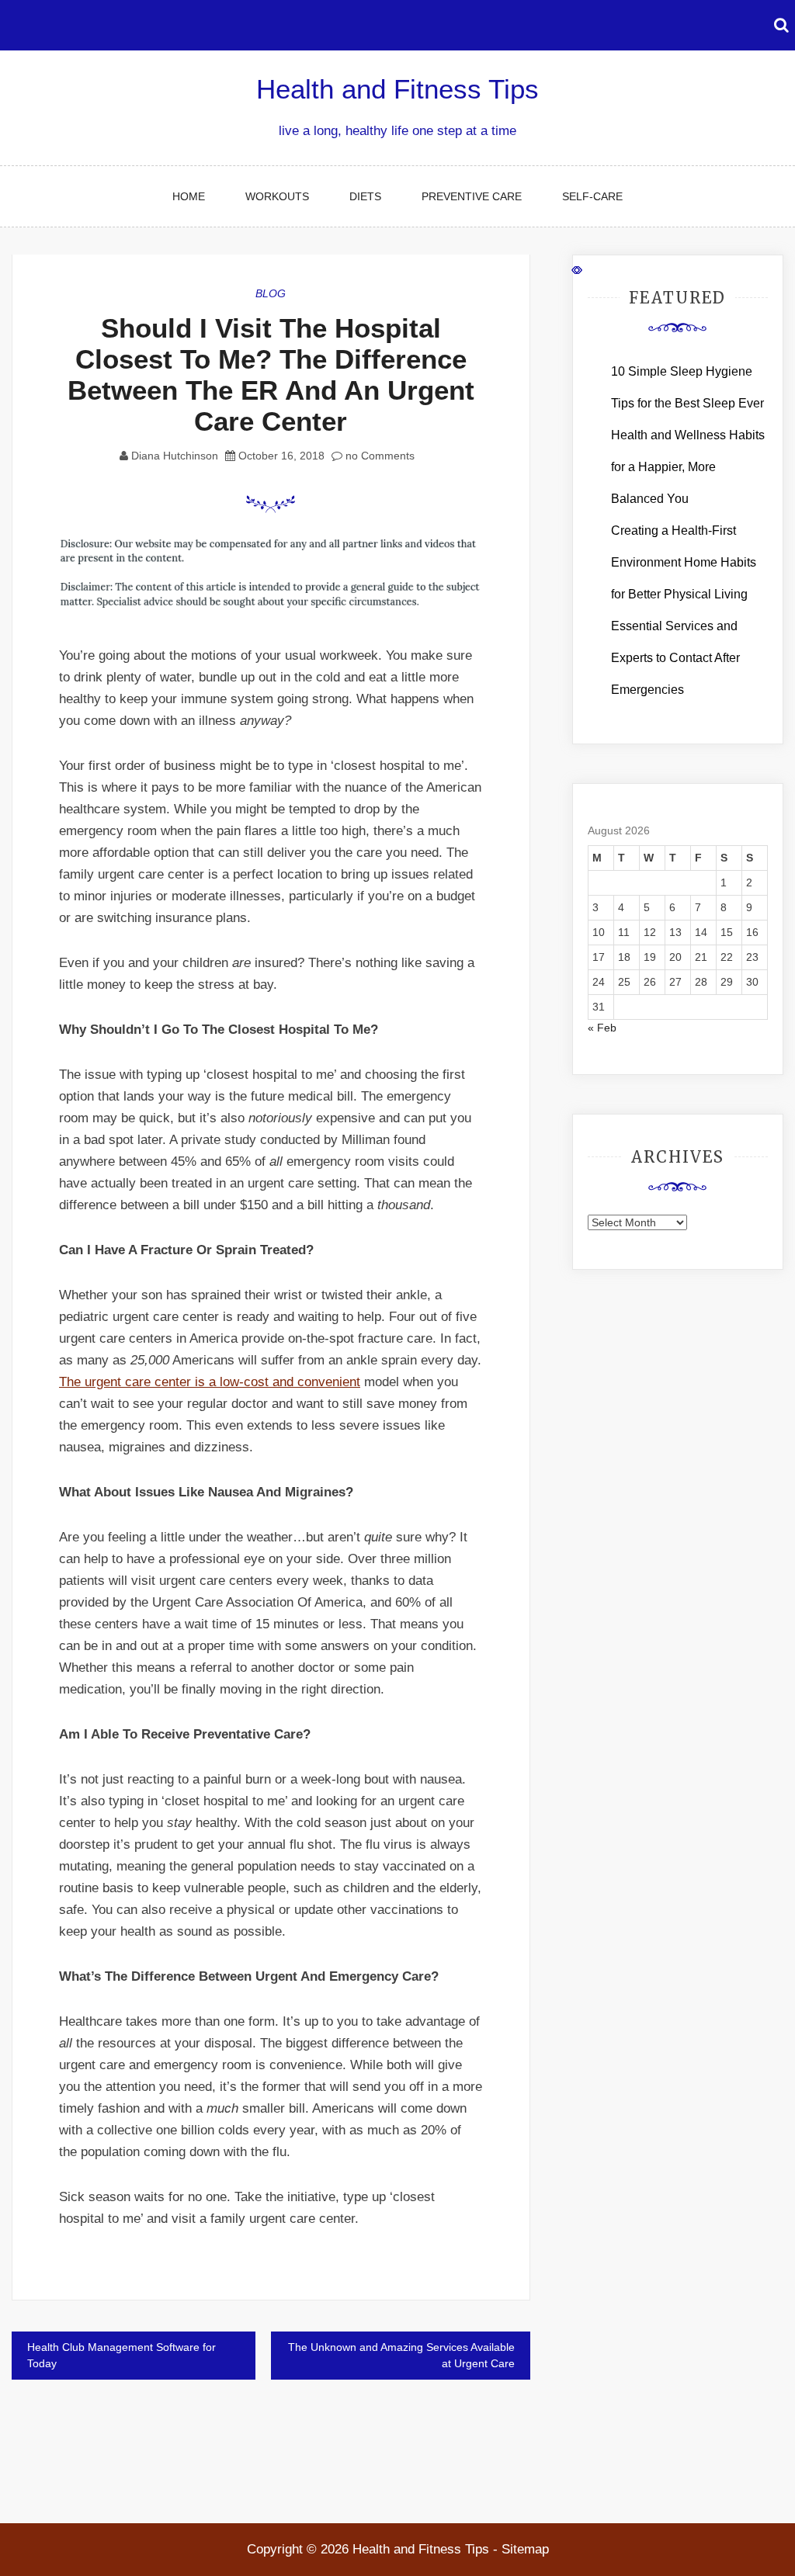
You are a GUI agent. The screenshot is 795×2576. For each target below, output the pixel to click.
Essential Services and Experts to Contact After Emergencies (675, 658)
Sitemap (525, 2549)
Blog (271, 293)
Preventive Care (472, 196)
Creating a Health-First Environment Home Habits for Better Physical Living (684, 562)
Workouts (277, 196)
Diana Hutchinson (175, 456)
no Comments (378, 456)
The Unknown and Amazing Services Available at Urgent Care (401, 2355)
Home (189, 196)
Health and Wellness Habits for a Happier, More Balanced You (688, 467)
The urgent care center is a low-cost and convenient (210, 1382)
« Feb (602, 1028)
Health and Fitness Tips (397, 89)
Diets (365, 196)
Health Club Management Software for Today (122, 2355)
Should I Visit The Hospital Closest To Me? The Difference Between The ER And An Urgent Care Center (271, 374)
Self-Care (592, 196)
